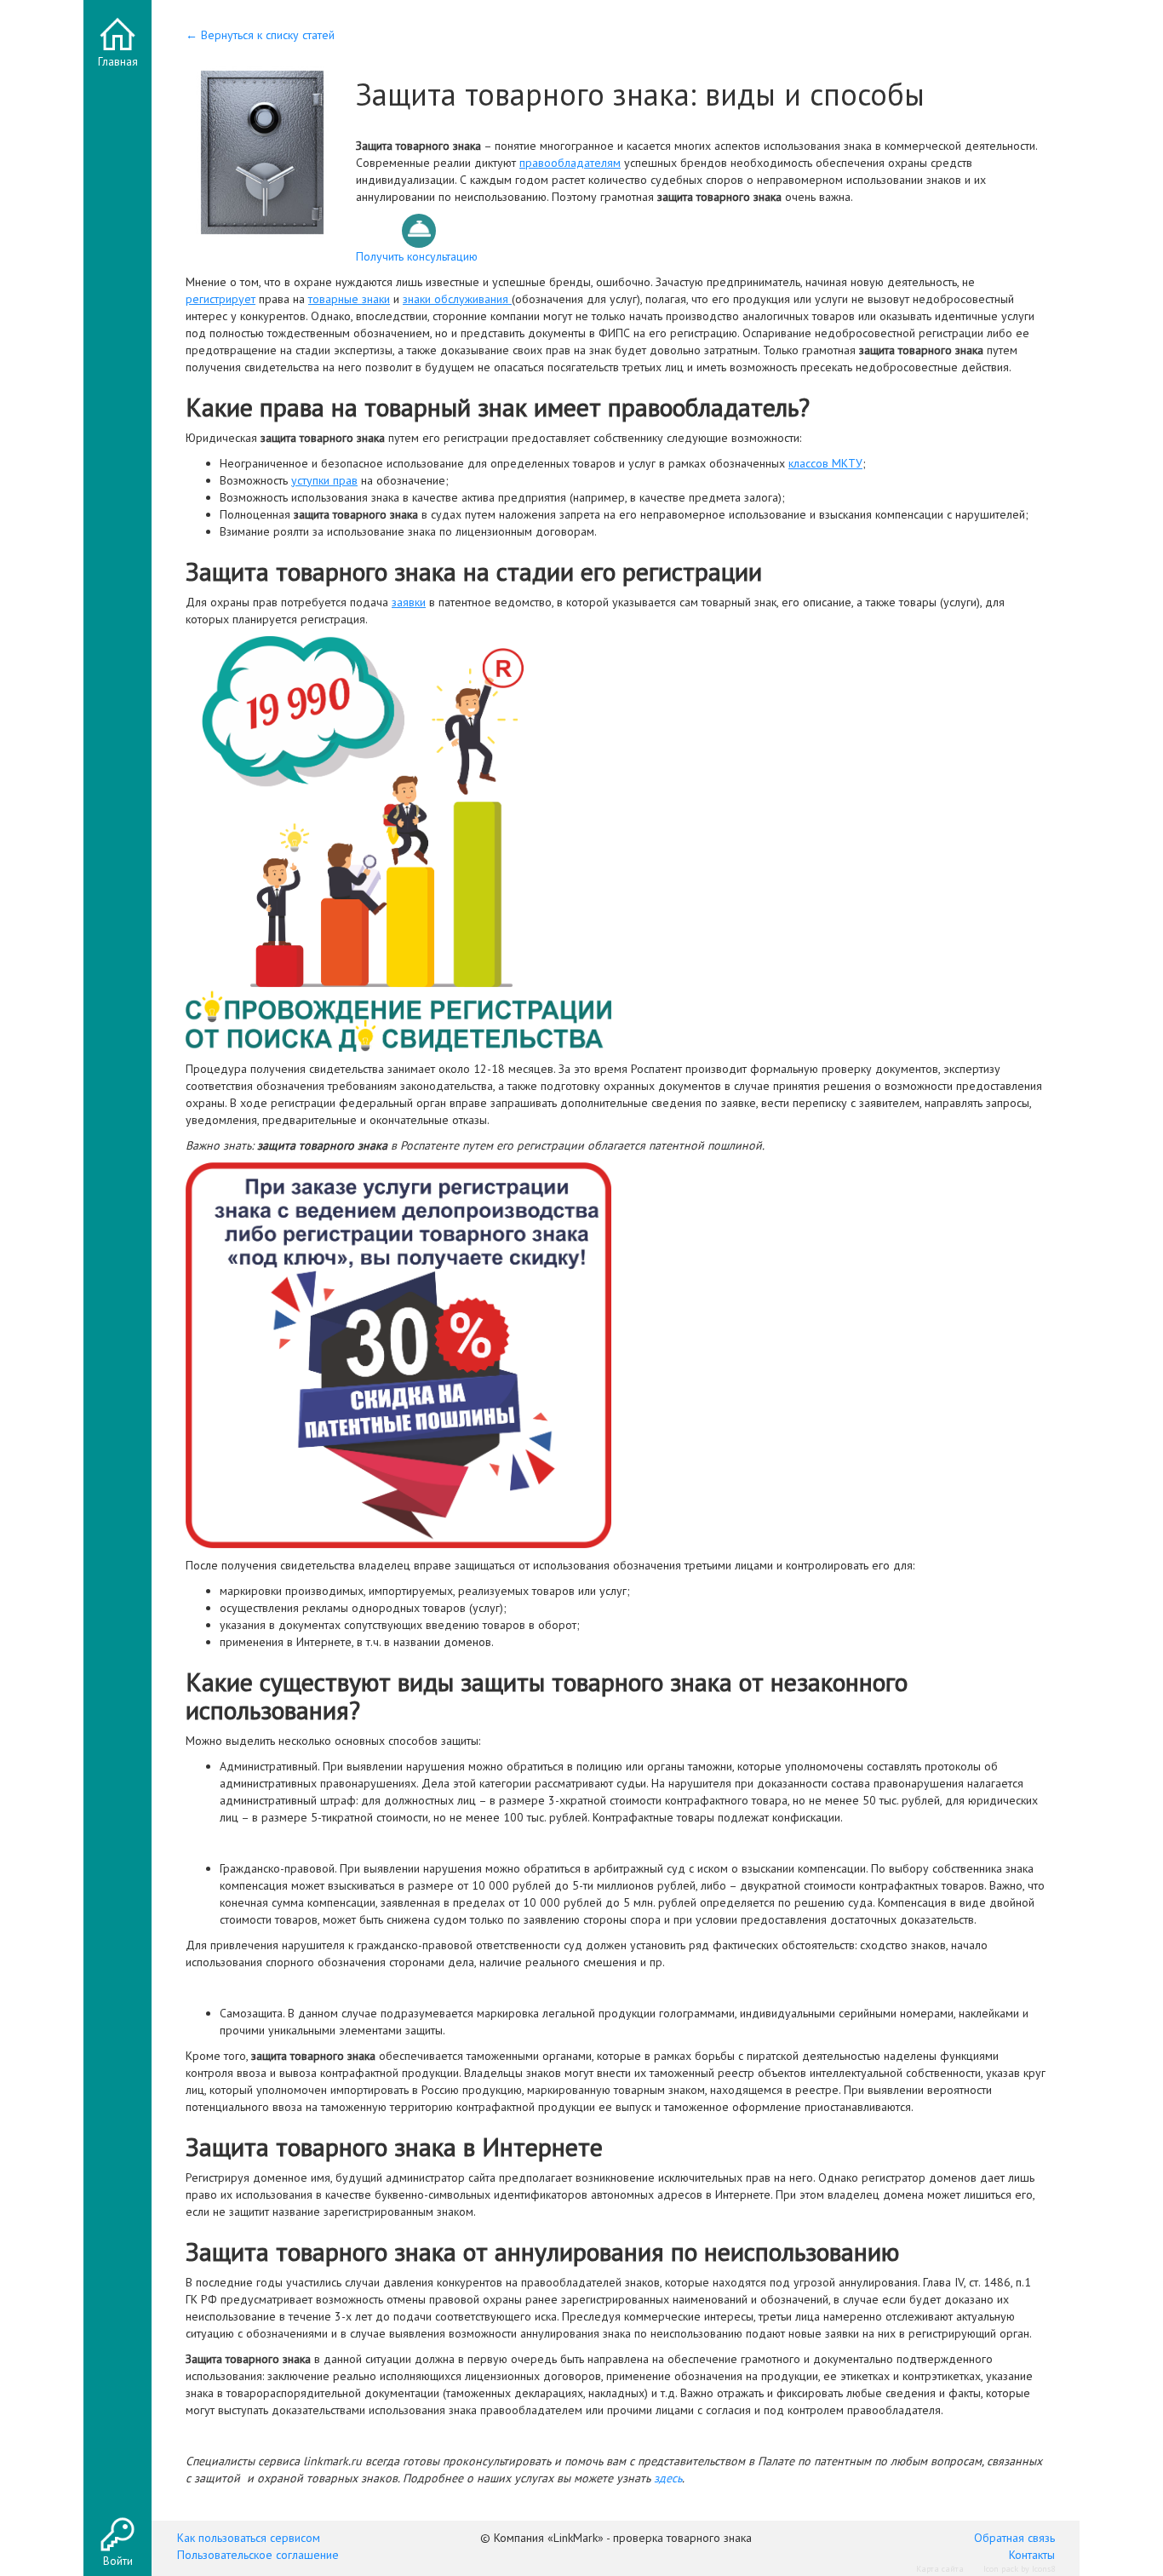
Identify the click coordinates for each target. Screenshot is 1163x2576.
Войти (118, 2561)
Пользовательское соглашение (258, 2555)
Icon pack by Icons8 (1019, 2569)
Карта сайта (940, 2569)
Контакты (1032, 2555)
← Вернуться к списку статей (260, 35)
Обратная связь (1014, 2538)
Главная (118, 62)
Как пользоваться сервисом (249, 2538)
